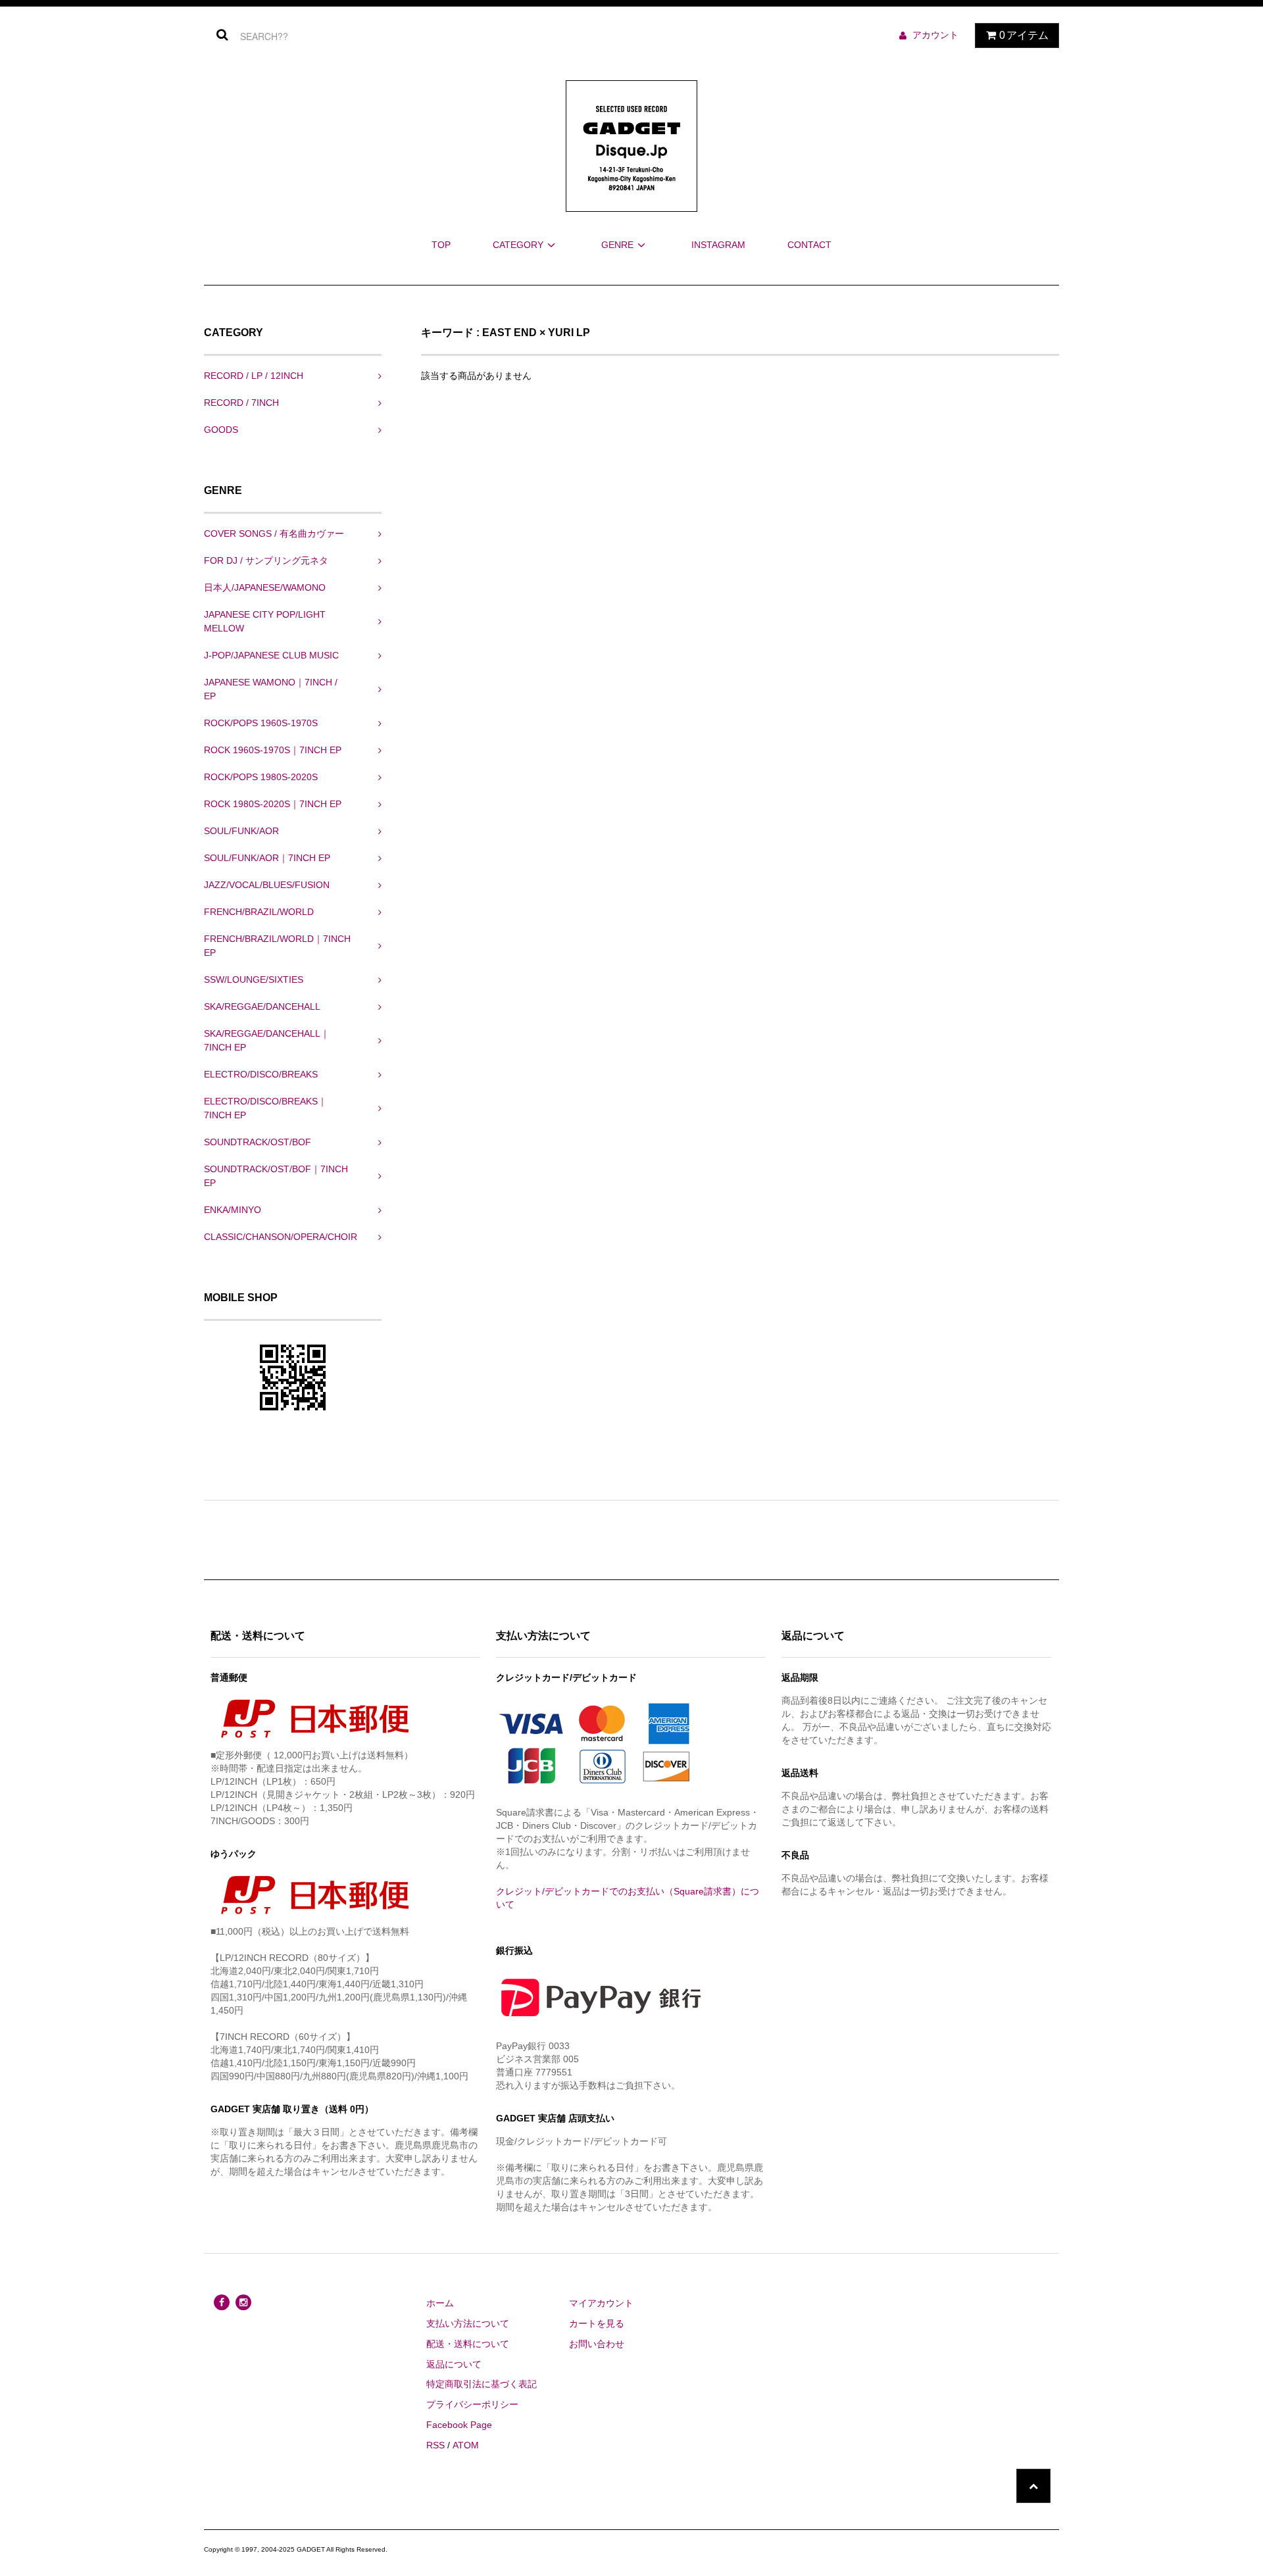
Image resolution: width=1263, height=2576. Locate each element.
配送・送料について (468, 2344)
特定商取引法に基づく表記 (482, 2384)
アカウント (935, 35)
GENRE (617, 245)
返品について (454, 2364)
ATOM (466, 2445)
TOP (441, 245)
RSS (435, 2445)
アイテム (1024, 35)
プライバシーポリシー (472, 2404)
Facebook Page (459, 2425)
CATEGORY (518, 245)
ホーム (440, 2303)
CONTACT (809, 245)
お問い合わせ (597, 2344)
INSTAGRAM (718, 245)
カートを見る (597, 2323)
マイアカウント (601, 2303)
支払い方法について (468, 2323)
